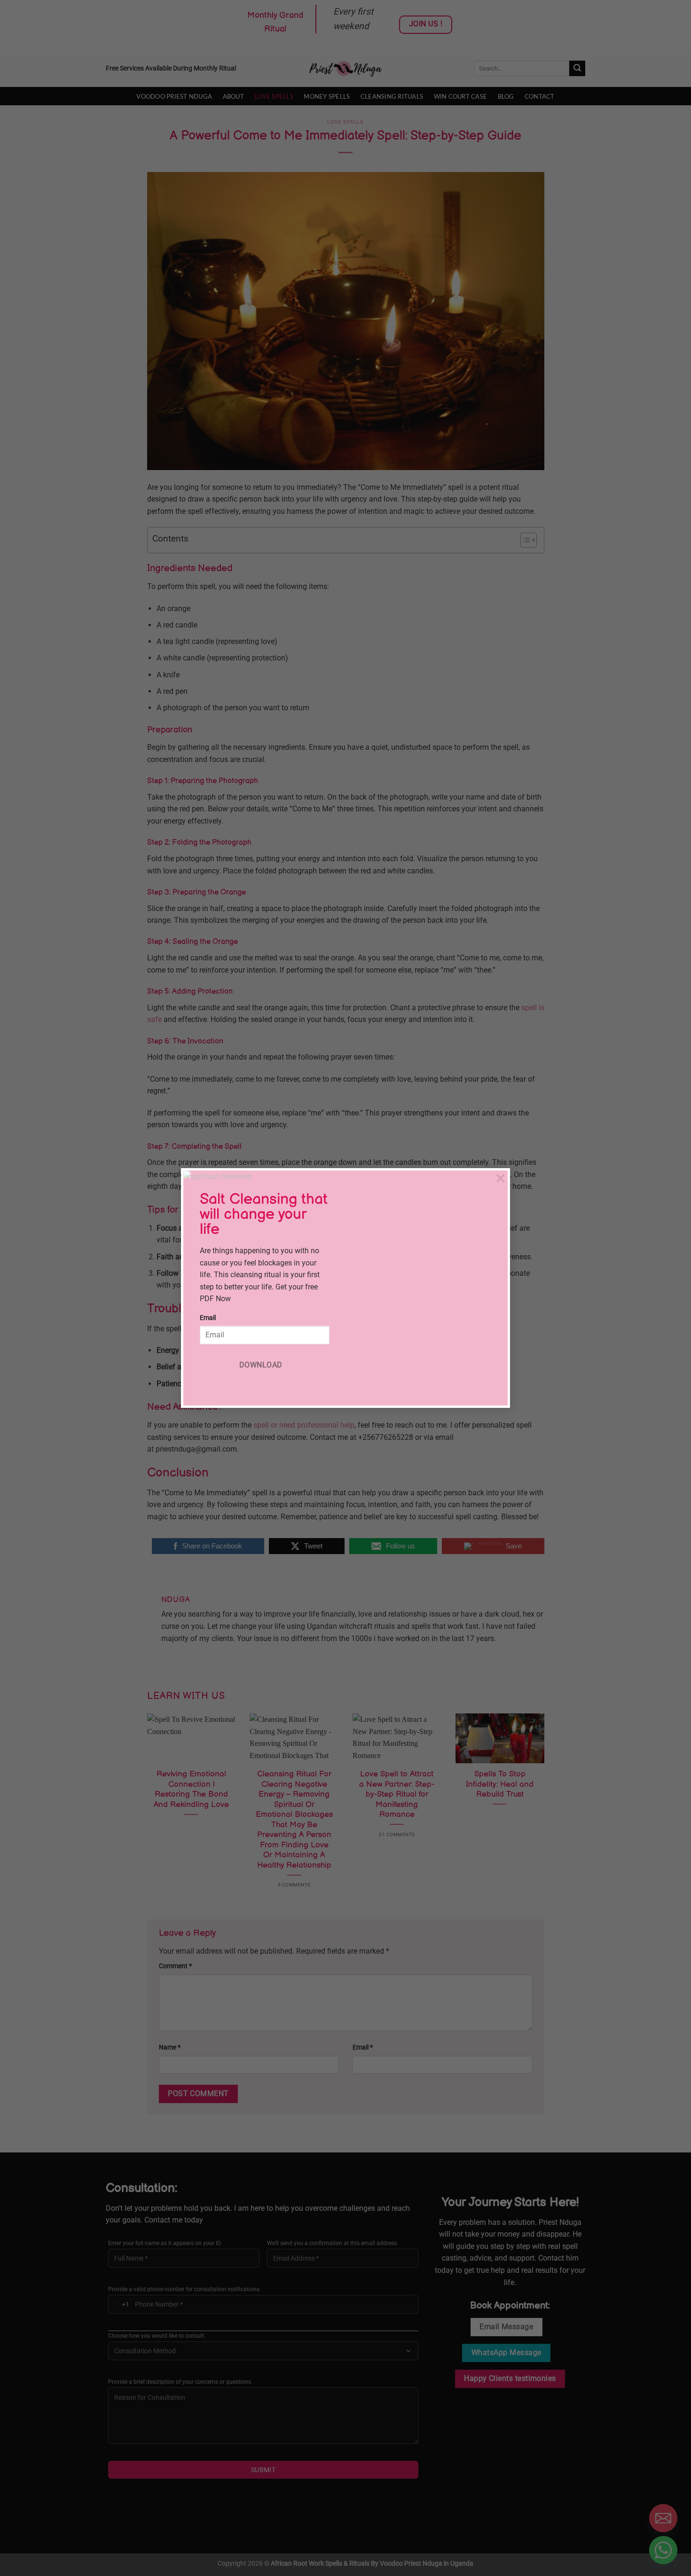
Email (208, 1318)
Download (261, 1365)
